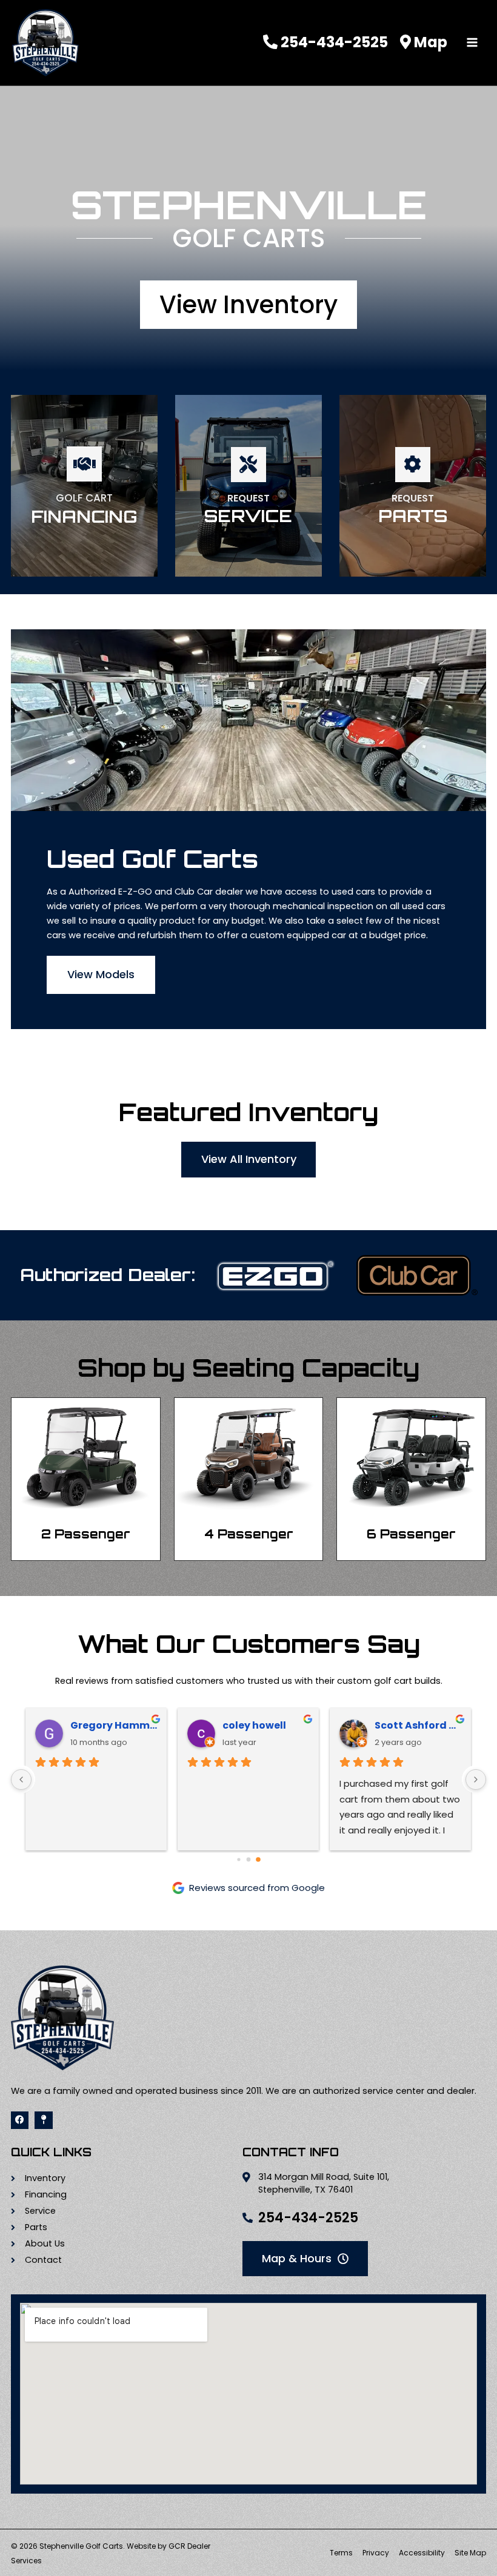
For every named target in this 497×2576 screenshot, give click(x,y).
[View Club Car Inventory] (417, 1275)
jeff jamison (406, 1725)
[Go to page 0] (238, 1860)
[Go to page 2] (258, 1859)
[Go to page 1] (249, 1860)
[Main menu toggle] (472, 43)
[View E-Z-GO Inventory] (276, 1275)
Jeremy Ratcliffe (266, 1725)
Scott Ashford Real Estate (114, 1725)
